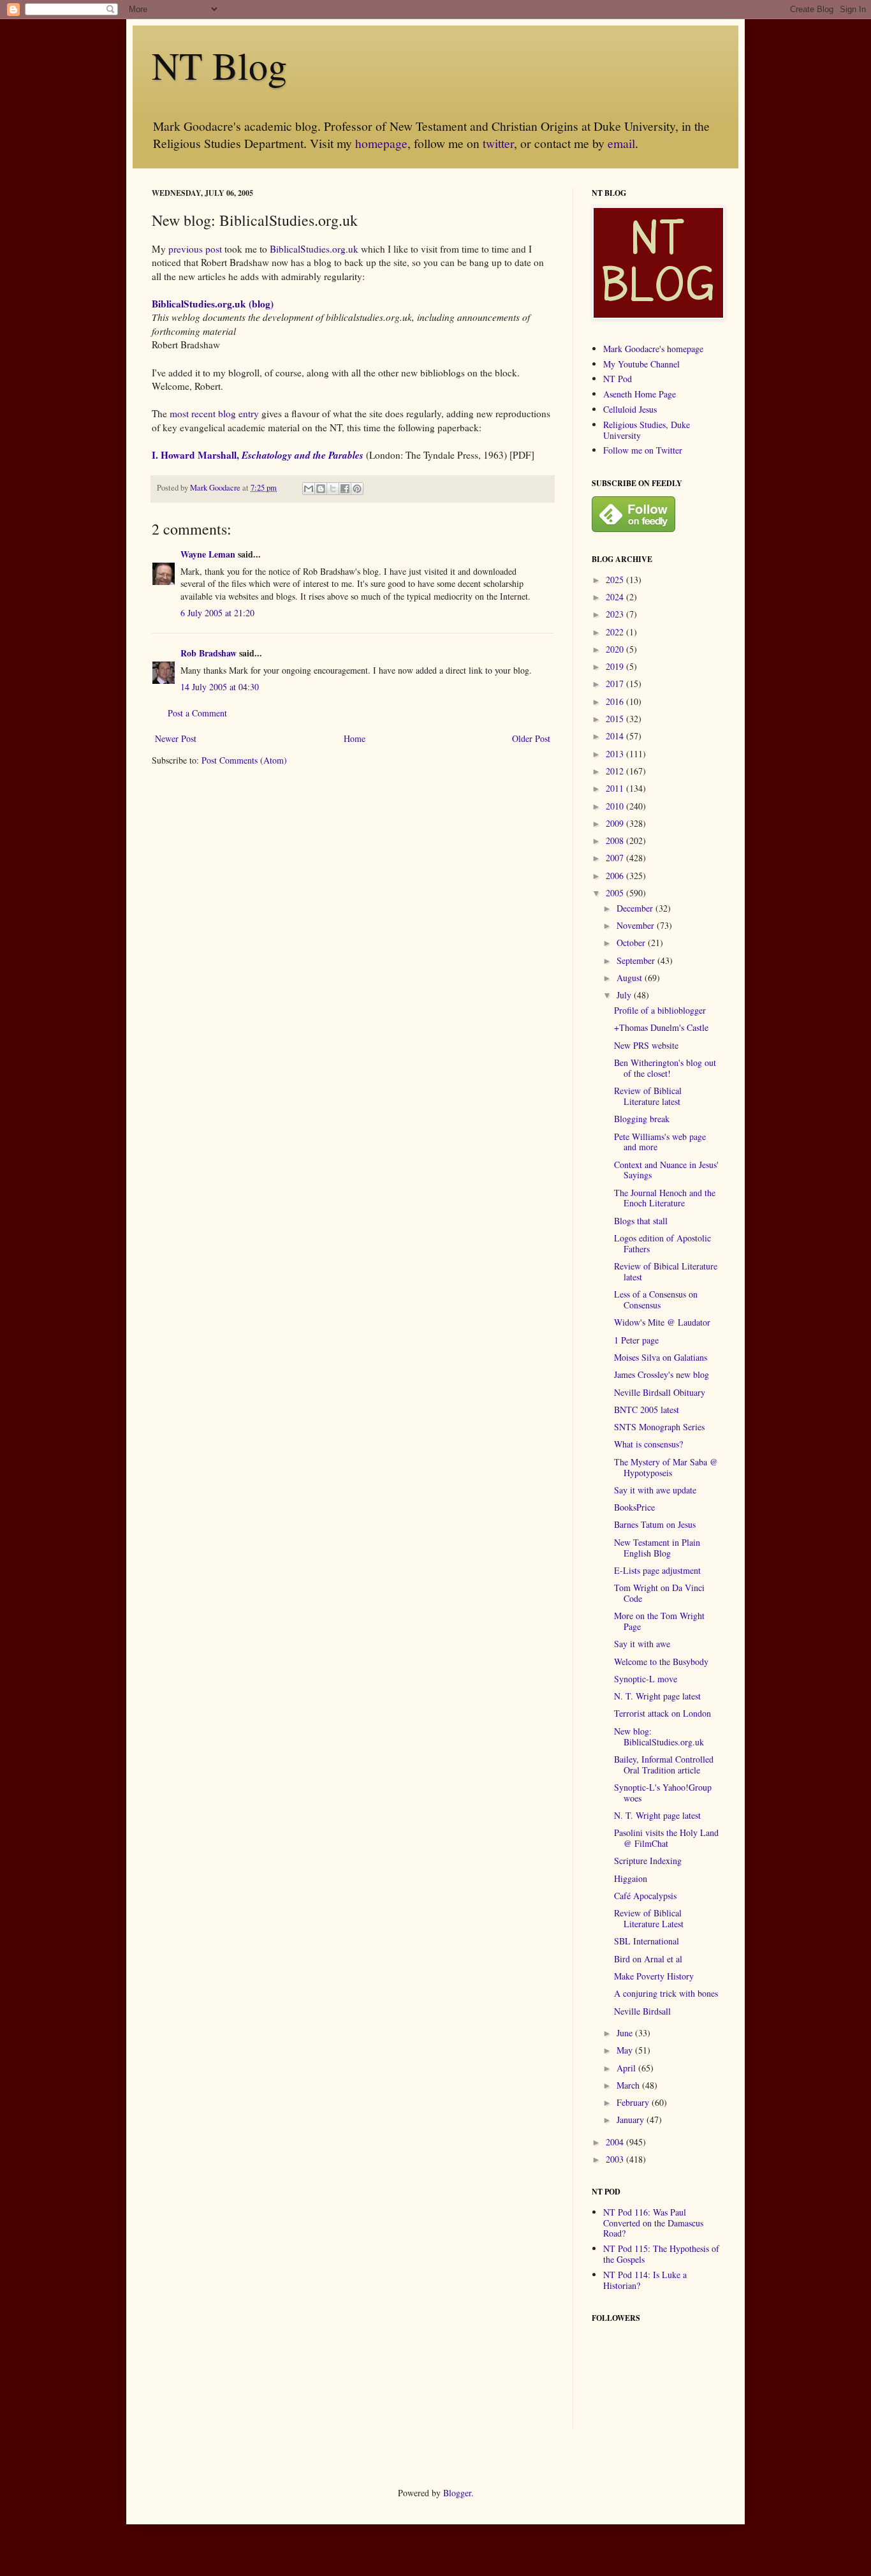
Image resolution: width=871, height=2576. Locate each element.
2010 (616, 806)
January (632, 2120)
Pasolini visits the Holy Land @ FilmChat (666, 1838)
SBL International (647, 1941)
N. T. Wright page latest (657, 1696)
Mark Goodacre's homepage (653, 349)
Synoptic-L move (646, 1679)
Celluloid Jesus (630, 409)
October (632, 943)
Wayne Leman (208, 554)
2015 (616, 719)
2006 (616, 876)
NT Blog (219, 65)
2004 (616, 2142)
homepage (381, 143)
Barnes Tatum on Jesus (655, 1524)
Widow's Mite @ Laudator (662, 1322)
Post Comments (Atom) (244, 760)
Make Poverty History (654, 1976)
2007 (616, 858)
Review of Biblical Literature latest (648, 1096)
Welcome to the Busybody (661, 1662)
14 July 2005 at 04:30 (220, 687)
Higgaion (631, 1878)
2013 (616, 754)
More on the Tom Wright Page (659, 1621)
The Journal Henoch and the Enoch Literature (665, 1198)
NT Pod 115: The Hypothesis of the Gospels (661, 2254)
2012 (616, 771)
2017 (616, 684)
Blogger (457, 2493)
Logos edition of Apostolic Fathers (662, 1243)
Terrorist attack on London (662, 1713)
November (637, 925)
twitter (498, 143)
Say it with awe (642, 1644)
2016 (616, 701)
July (625, 995)
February (634, 2102)
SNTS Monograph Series (659, 1427)
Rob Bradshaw (209, 653)
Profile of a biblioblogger (660, 1010)
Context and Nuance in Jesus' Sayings (666, 1170)
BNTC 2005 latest (647, 1410)
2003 (616, 2159)
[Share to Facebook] (345, 489)
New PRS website (646, 1045)
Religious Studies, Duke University (647, 430)
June (626, 2033)
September (637, 960)
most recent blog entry (214, 413)
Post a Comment (197, 713)
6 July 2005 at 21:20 (217, 613)
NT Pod (618, 379)
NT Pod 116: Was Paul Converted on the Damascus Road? (653, 2223)
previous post (195, 249)
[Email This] (309, 489)
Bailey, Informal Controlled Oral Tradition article (664, 1765)
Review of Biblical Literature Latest (649, 1918)
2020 (616, 649)
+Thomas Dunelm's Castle (661, 1027)
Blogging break (642, 1119)
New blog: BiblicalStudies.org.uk (659, 1736)
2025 (616, 580)
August (631, 978)
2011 (616, 788)
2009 (616, 823)
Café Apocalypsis (645, 1896)
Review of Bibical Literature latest (666, 1271)
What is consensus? (648, 1444)
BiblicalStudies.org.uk (314, 249)
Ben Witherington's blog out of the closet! (665, 1068)
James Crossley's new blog (662, 1374)
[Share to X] (333, 489)
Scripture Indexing (648, 1861)
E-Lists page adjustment (657, 1570)
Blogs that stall (641, 1221)
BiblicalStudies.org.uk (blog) (213, 304)
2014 (616, 736)
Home (355, 738)
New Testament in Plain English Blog (657, 1548)
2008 (616, 840)
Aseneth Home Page (640, 394)
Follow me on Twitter (643, 450)
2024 (616, 597)
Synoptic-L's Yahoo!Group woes (663, 1793)
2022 (616, 632)
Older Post (531, 738)
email (621, 143)
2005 (616, 893)
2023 (616, 614)
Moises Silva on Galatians (661, 1357)
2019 (616, 666)
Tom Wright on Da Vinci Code (659, 1593)
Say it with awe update (655, 1490)
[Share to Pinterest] (357, 489)
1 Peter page (636, 1340)
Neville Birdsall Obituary (660, 1392)
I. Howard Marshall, (258, 455)
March (629, 2085)
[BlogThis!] (321, 489)
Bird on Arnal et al (648, 1959)
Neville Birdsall (642, 2011)
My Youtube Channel (641, 364)
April (627, 2068)
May (626, 2050)
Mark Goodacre (216, 488)
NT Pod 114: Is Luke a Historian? (645, 2280)
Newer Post (176, 738)
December (636, 908)
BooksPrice (634, 1507)
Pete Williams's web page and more (660, 1142)
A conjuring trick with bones (666, 1993)
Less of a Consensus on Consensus (656, 1299)
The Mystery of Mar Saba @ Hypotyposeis (666, 1467)
